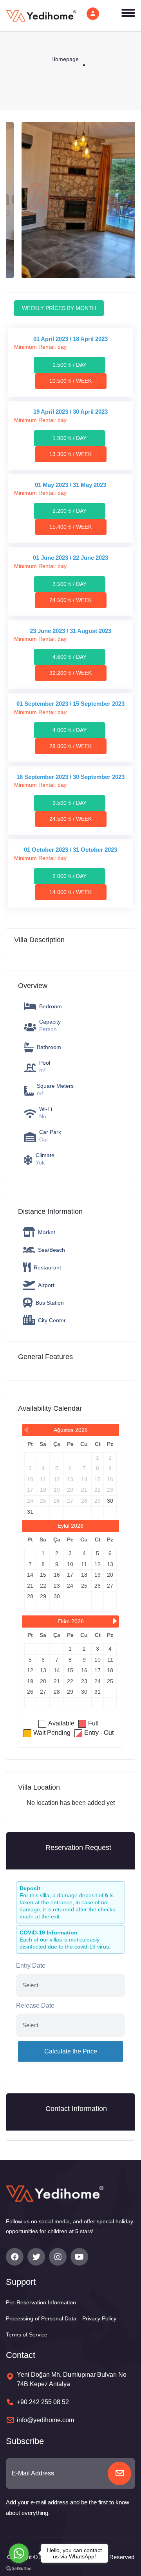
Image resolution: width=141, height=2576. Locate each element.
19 (98, 1575)
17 (70, 1575)
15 (43, 1575)
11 (84, 1564)
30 (110, 1501)
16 (57, 1575)
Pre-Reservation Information (41, 2302)
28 (30, 1596)
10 (70, 1564)
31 (30, 1512)
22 (43, 1586)
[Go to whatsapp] (19, 2553)
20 (110, 1575)
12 (98, 1564)
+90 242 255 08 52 (43, 2402)
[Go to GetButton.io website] (19, 2568)
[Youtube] (79, 2257)
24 (70, 1586)
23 (57, 1586)
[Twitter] (36, 2257)
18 (84, 1575)
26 (98, 1586)
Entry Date (31, 1966)
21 (30, 1586)
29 (43, 1596)
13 (110, 1564)
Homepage (65, 59)
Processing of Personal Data (41, 2318)
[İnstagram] (58, 2257)
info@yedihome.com (45, 2420)
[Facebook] (15, 2257)
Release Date (35, 2005)
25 (84, 1586)
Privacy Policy (99, 2318)
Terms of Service (27, 2334)
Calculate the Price (71, 2051)
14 (30, 1575)
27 (110, 1586)
